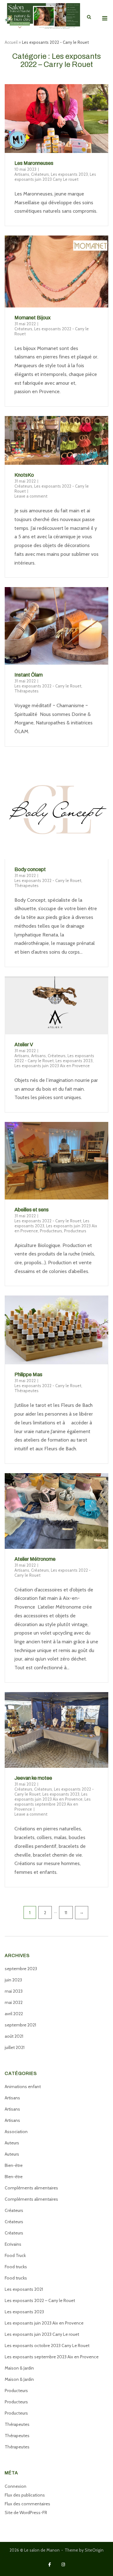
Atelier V (24, 1045)
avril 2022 (14, 2014)
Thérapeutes (27, 691)
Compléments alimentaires (31, 2188)
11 (66, 1912)
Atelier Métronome (35, 1559)
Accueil (11, 42)
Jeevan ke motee (33, 1778)
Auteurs (12, 2143)
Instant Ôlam (29, 675)
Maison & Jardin (19, 2368)
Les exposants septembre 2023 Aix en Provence (53, 1804)
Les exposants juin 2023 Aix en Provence (52, 1066)
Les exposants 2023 (69, 174)
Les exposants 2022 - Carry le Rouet (48, 686)
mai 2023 (14, 1991)
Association (16, 2132)
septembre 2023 (21, 1969)
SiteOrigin (94, 2550)
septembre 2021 (20, 2025)
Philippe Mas (28, 1374)
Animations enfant (23, 2087)
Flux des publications (25, 2495)
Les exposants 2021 (24, 2289)
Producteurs (51, 1231)
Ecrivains (13, 2244)
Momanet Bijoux (32, 318)
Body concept (30, 869)
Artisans (22, 174)
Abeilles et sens (32, 1210)
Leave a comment (31, 496)
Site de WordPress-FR (26, 2513)
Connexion (16, 2486)
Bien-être (14, 2165)
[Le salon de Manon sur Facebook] (49, 2565)
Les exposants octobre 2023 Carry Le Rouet (47, 2345)
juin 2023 (13, 1980)
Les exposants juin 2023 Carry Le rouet (55, 177)
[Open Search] (89, 17)
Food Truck (15, 2255)
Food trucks (16, 2267)
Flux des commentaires (27, 2504)
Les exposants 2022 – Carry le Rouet (40, 2300)
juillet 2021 (15, 2047)
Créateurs (40, 174)
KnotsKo (24, 475)
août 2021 (14, 2036)
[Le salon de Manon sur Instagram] (63, 2565)
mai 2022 (14, 2002)
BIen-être (14, 2177)
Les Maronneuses (34, 163)
